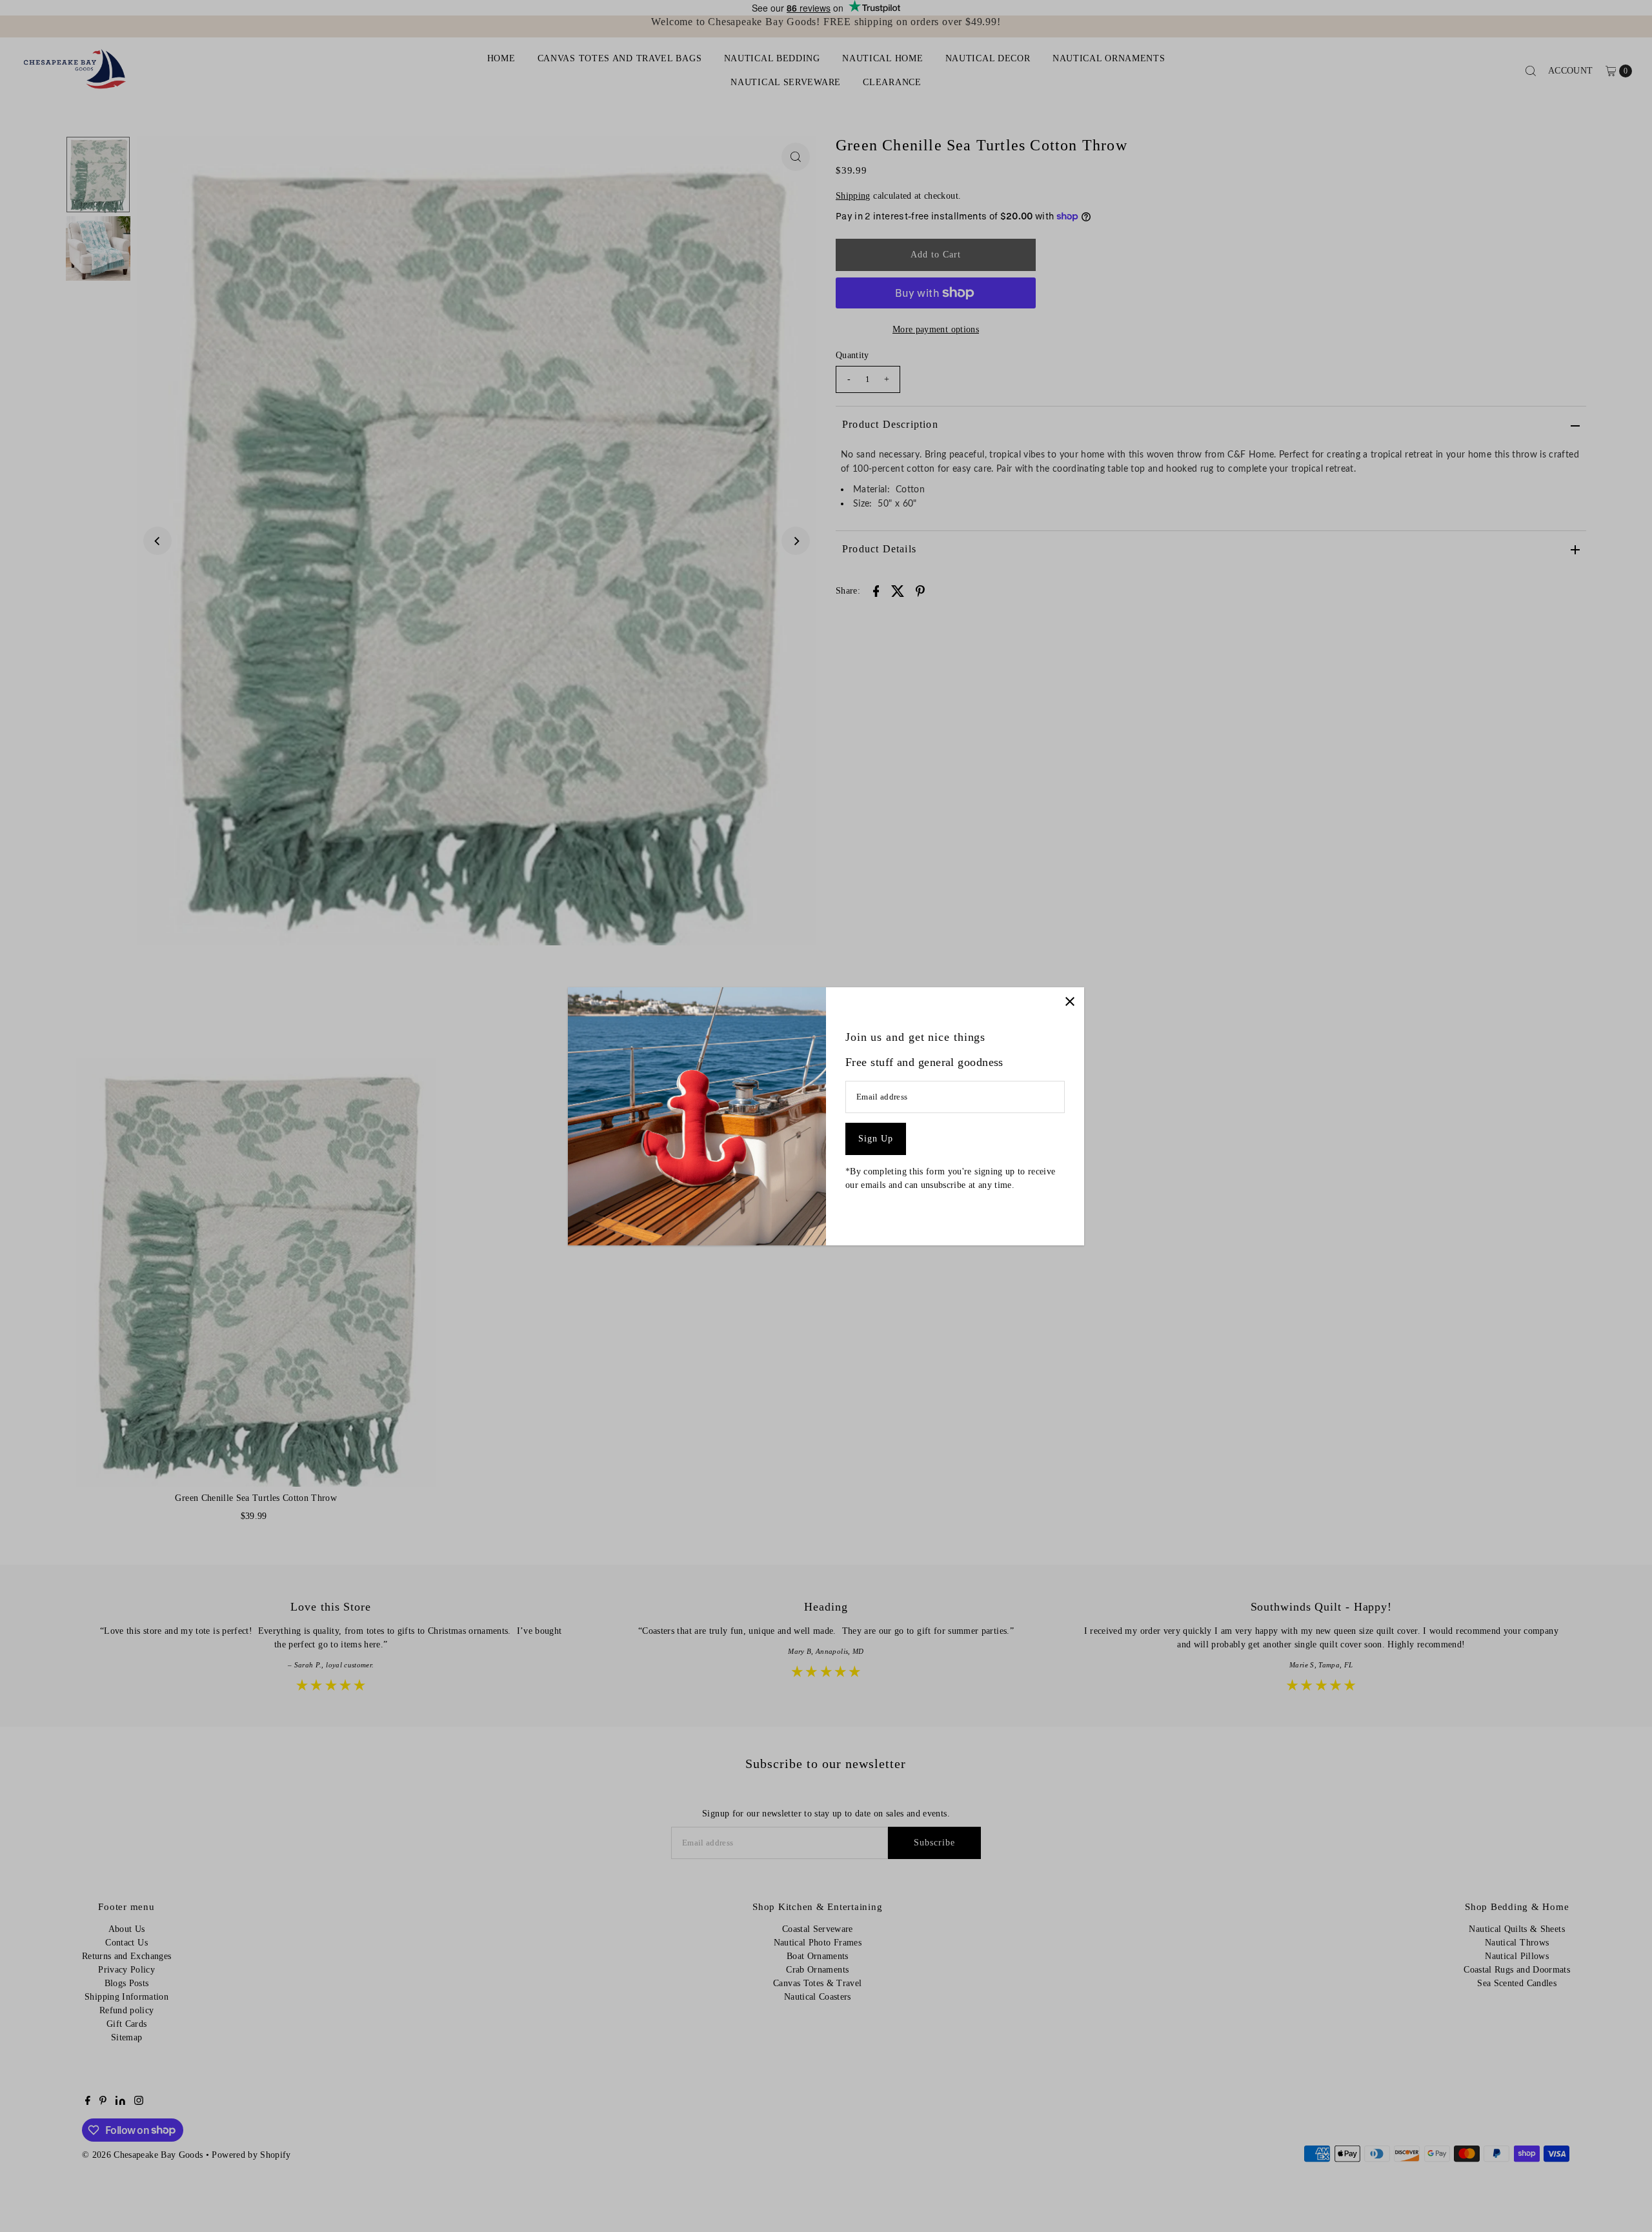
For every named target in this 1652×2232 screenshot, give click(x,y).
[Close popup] (1070, 1002)
